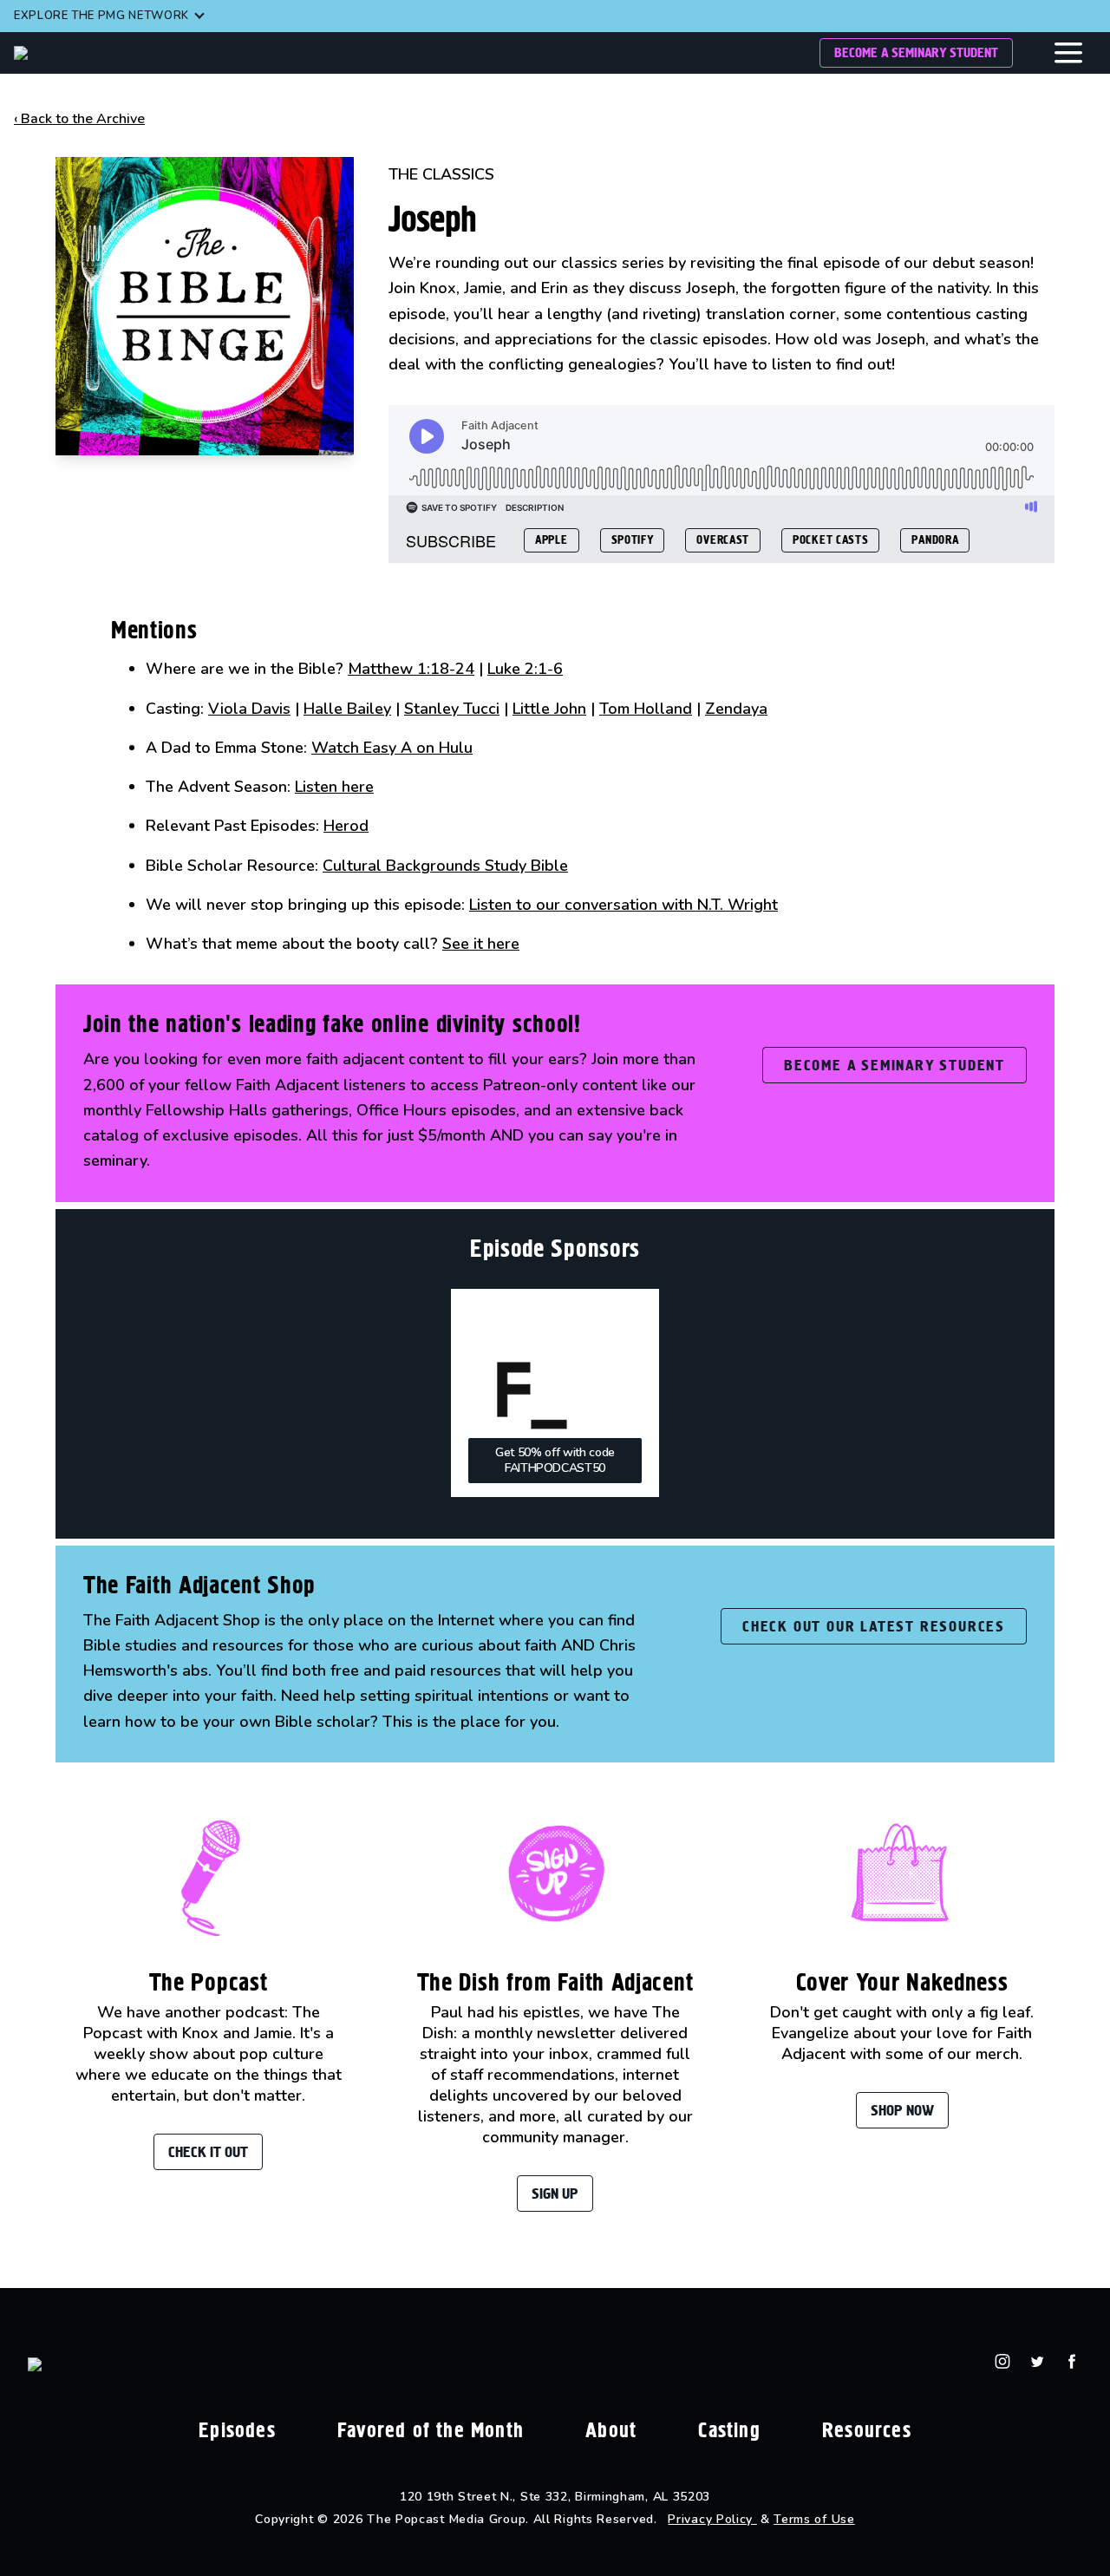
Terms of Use (814, 2519)
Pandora (935, 540)
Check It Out (208, 2152)
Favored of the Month (431, 2430)
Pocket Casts (830, 540)
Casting (729, 2430)
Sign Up (555, 2194)
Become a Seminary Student (916, 52)
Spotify (633, 540)
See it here (481, 944)
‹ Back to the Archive (79, 119)
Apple (552, 540)
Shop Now (902, 2110)
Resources (867, 2430)
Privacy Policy (712, 2519)
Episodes (237, 2430)
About (611, 2430)
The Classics (441, 174)
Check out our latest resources (874, 1626)
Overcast (723, 540)
